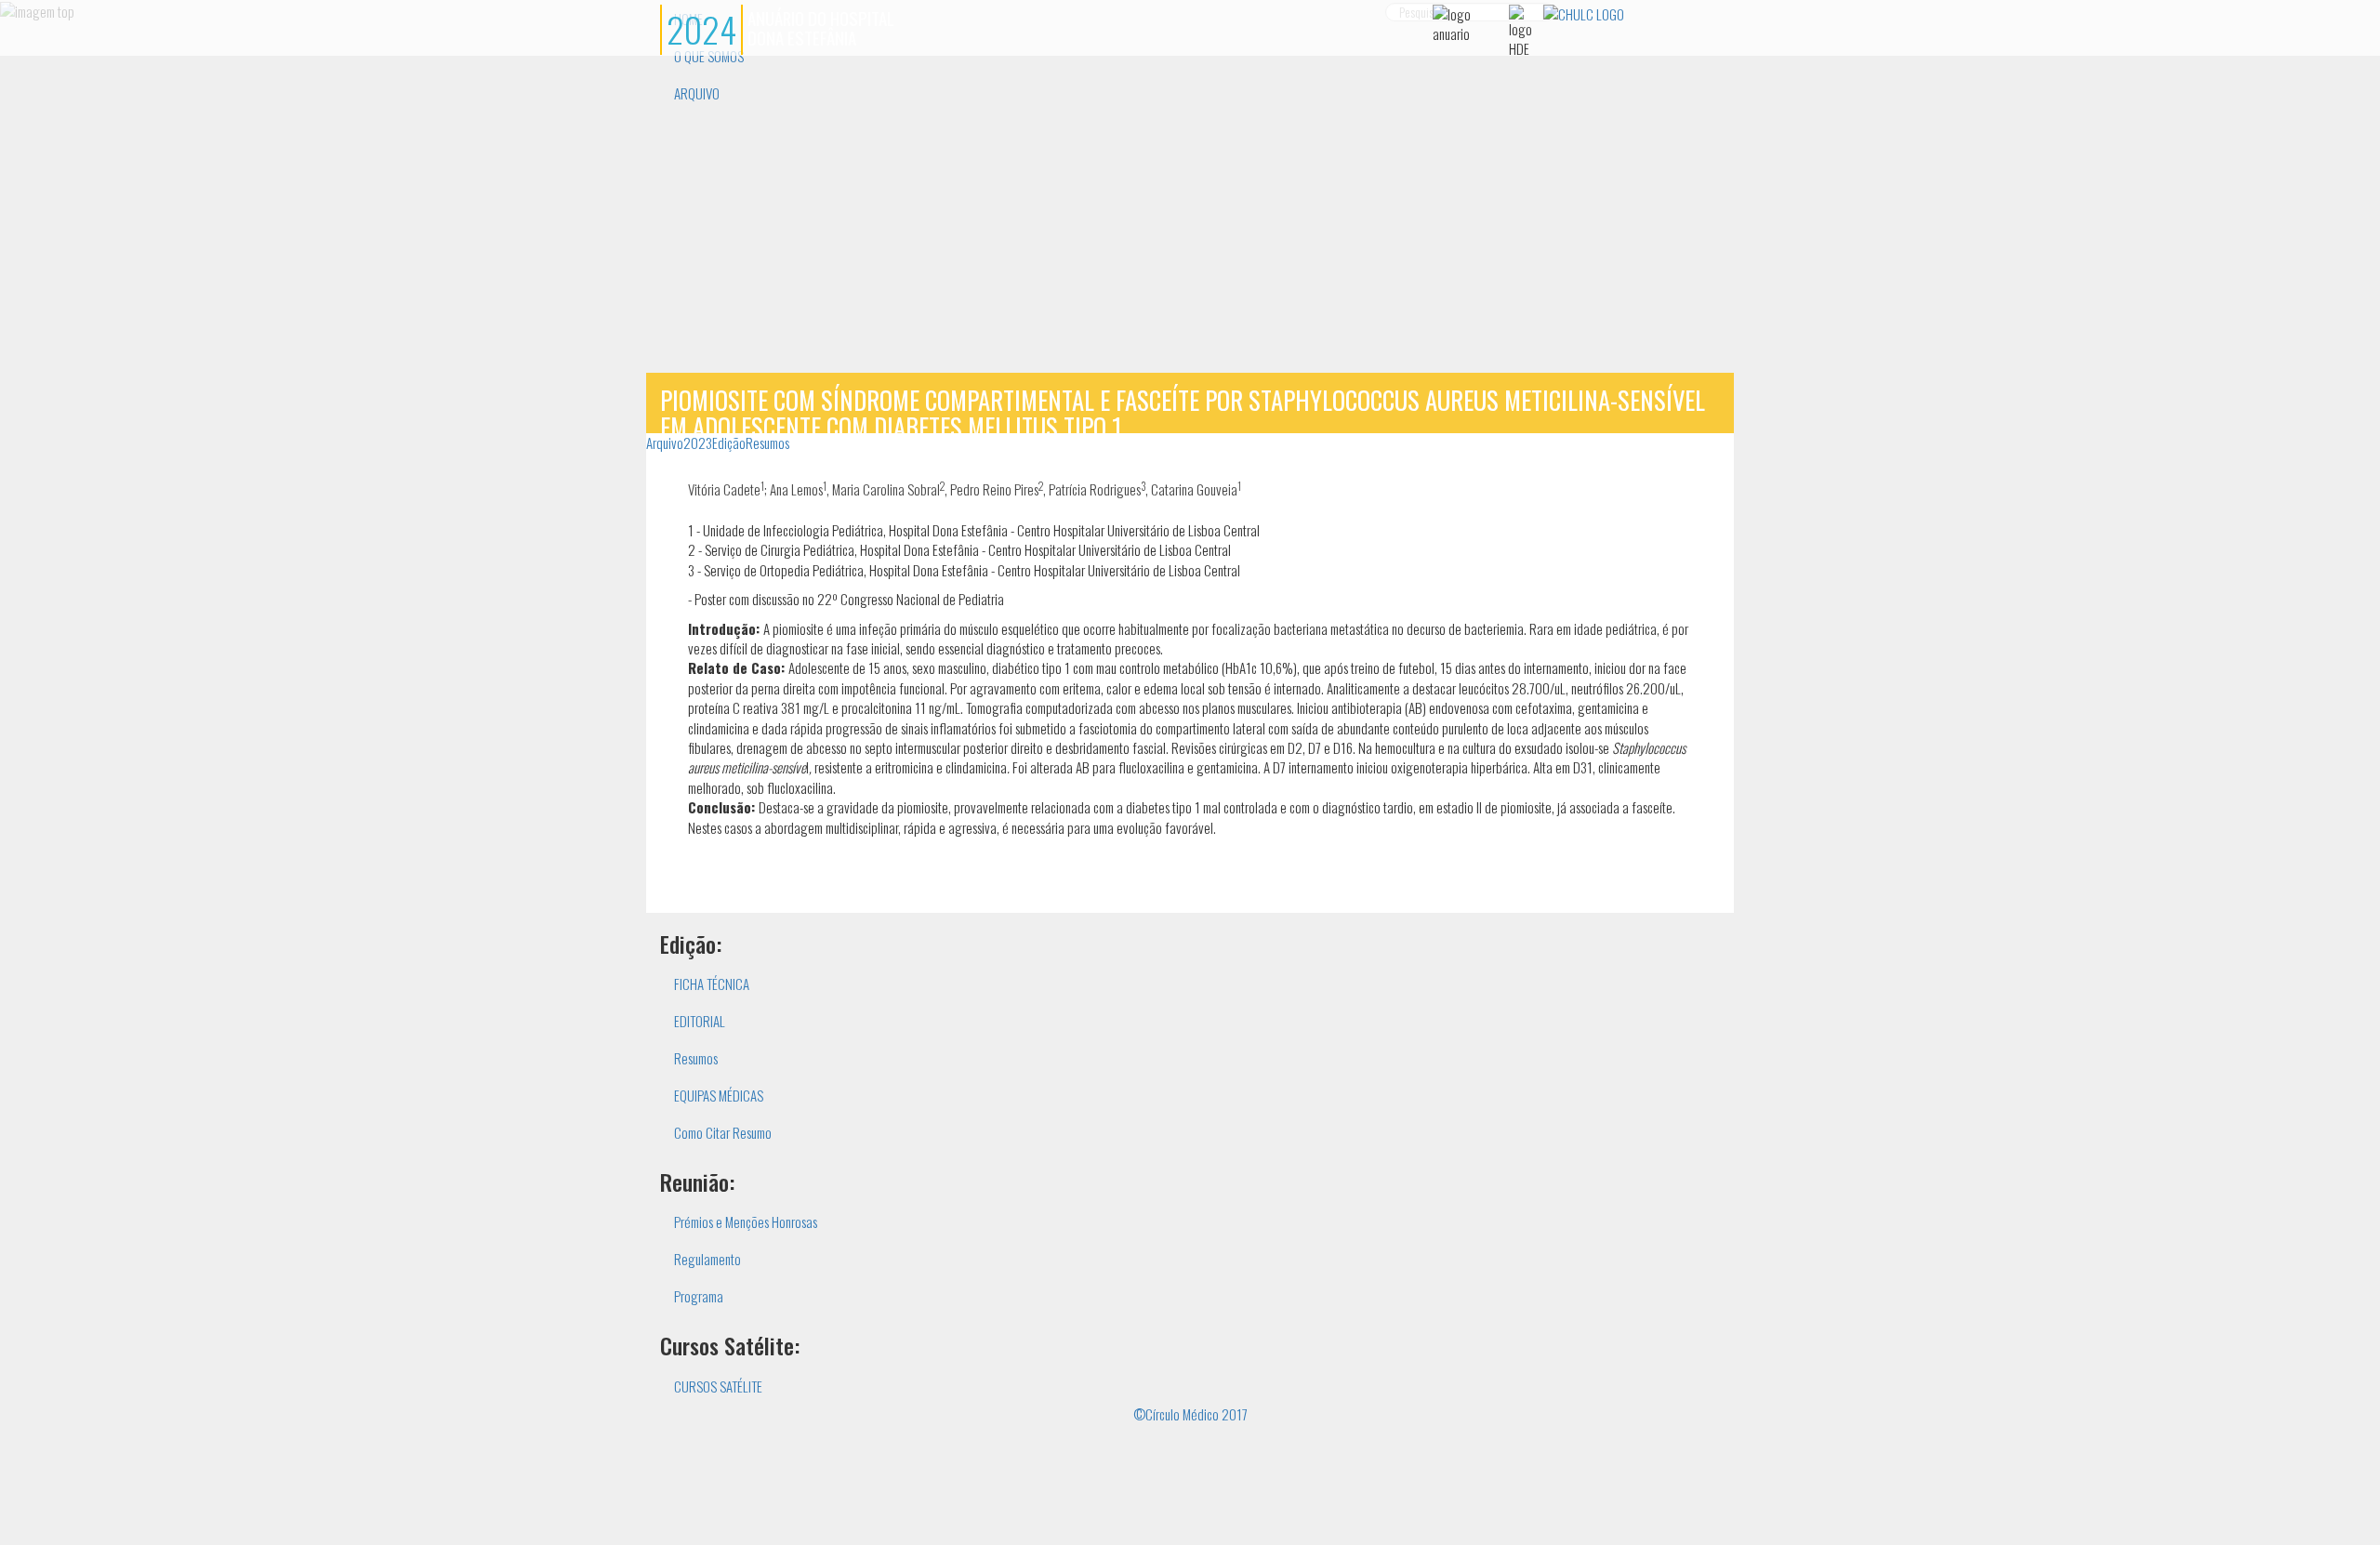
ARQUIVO (697, 93)
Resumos (767, 442)
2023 (698, 442)
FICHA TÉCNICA (712, 984)
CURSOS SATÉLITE (718, 1386)
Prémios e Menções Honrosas (746, 1221)
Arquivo (665, 442)
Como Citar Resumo (723, 1132)
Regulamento (707, 1259)
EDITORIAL (700, 1021)
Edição (729, 442)
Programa (699, 1296)
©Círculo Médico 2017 (1190, 1414)
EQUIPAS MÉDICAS (719, 1095)
